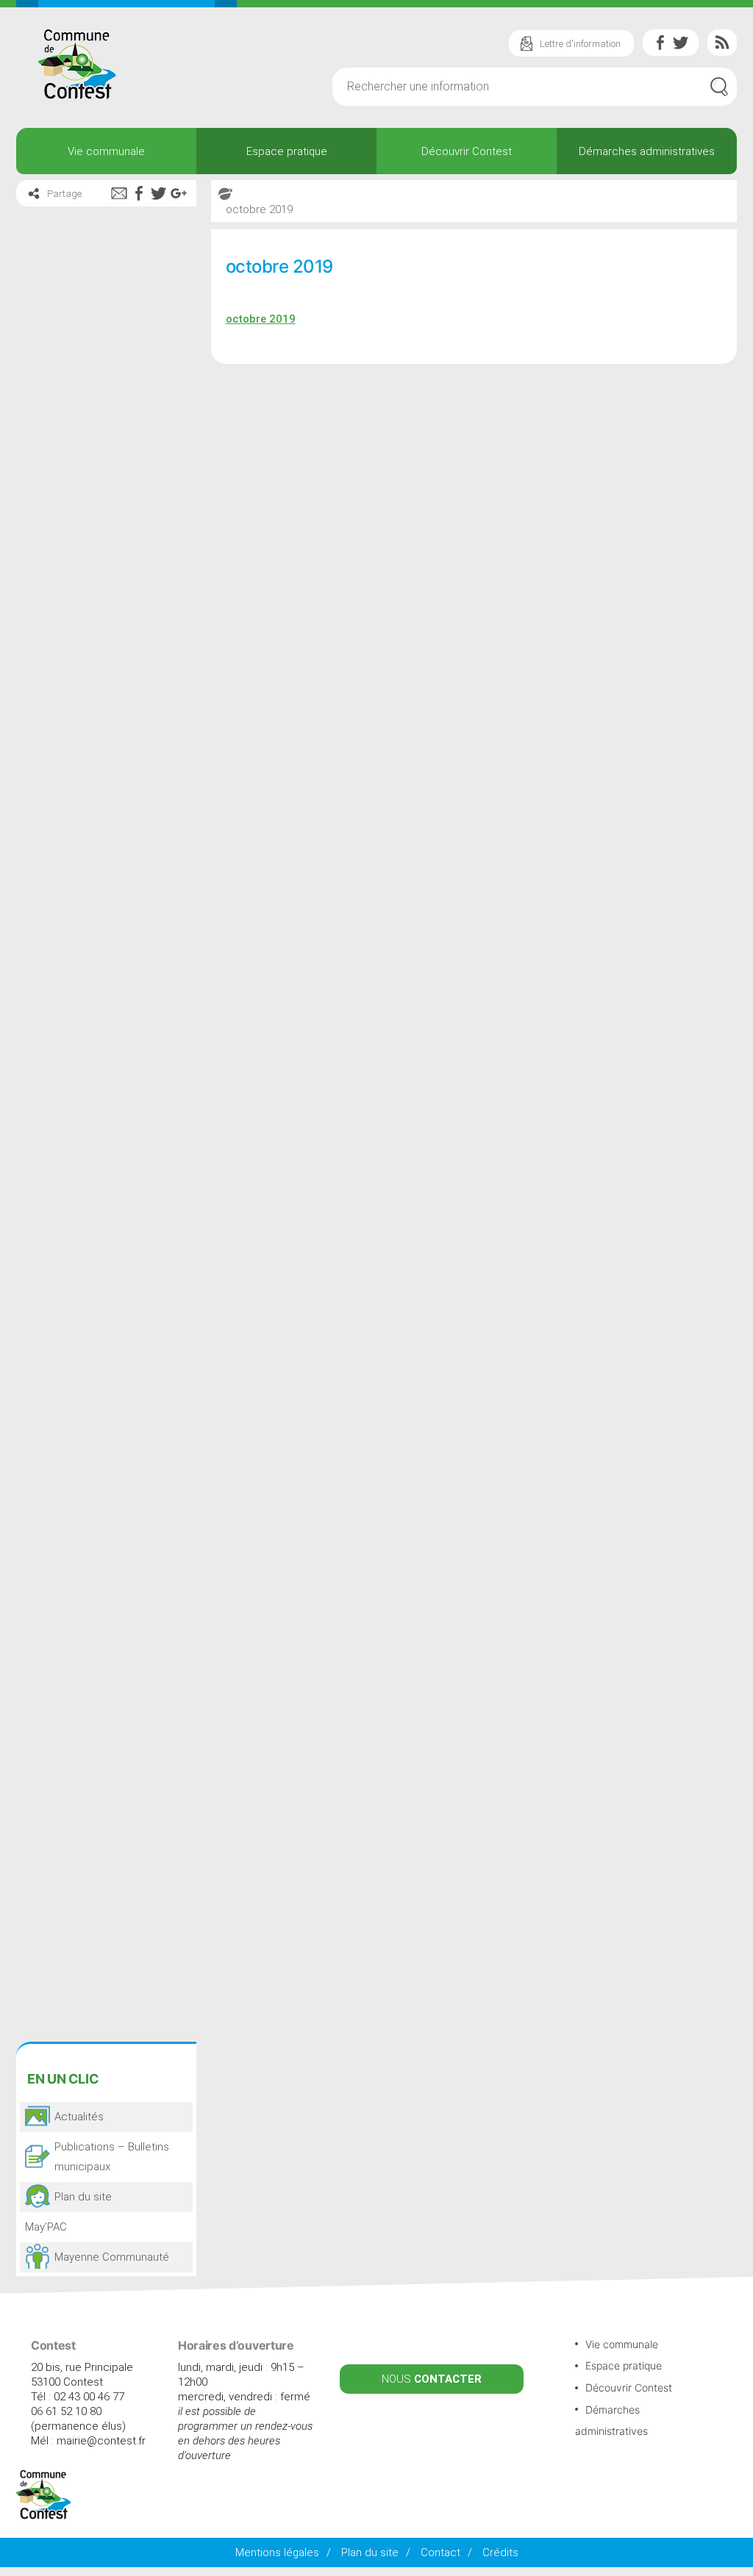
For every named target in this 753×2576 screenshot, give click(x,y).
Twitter (681, 43)
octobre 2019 (261, 319)
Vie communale (106, 151)
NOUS (432, 2379)
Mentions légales (277, 2552)
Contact (440, 2552)
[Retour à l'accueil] (44, 2516)
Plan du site (370, 2552)
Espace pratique (287, 151)
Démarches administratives (647, 151)
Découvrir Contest (467, 151)
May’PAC (46, 2227)
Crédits (500, 2552)
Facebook (660, 43)
